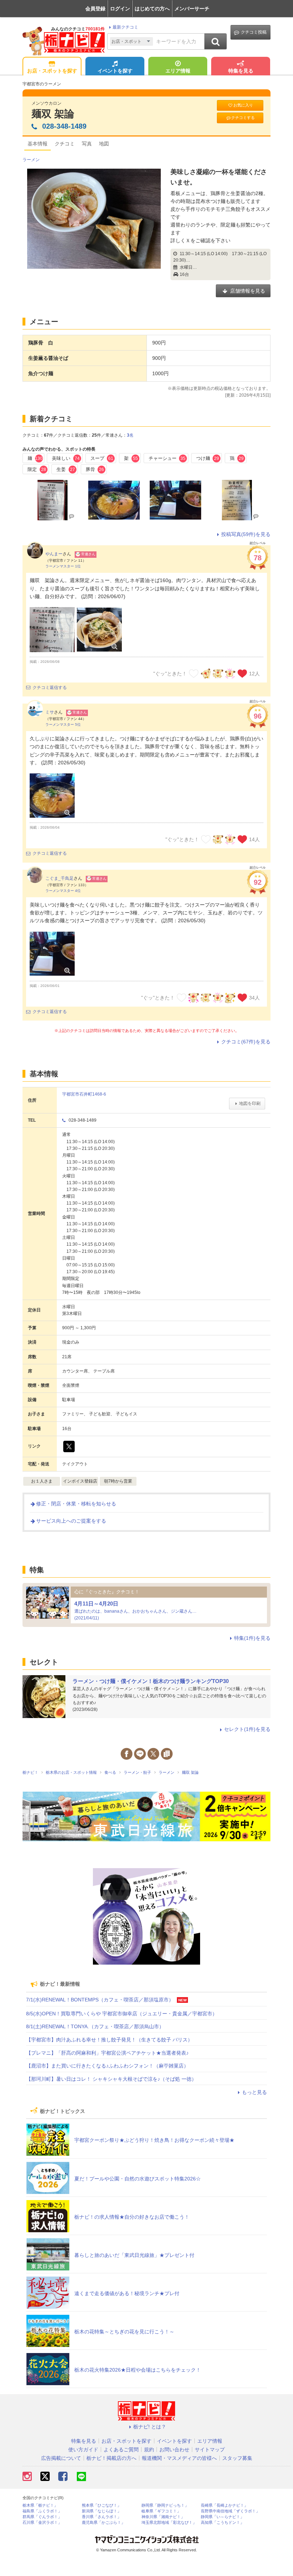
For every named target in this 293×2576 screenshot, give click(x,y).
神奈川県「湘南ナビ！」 (163, 2517)
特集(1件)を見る (252, 1638)
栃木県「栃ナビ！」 (40, 2505)
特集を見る (241, 71)
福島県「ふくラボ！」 (42, 2511)
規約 (149, 2450)
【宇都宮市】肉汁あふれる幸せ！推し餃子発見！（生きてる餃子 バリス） (109, 2040)
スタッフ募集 (237, 2458)
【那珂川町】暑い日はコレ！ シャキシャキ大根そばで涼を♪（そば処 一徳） (111, 2079)
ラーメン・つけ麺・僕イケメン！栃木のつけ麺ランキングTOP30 (151, 1681)
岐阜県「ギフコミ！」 (161, 2511)
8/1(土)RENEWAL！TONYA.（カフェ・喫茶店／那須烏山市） (95, 2026)
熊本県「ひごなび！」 (101, 2505)
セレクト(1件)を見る (247, 1729)
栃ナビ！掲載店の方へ (111, 2458)
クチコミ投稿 (254, 32)
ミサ (50, 712)
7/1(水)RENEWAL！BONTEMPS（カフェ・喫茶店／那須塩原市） (100, 2000)
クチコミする (243, 118)
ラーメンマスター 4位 (63, 891)
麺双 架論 (53, 114)
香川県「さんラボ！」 (101, 2517)
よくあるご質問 (121, 2450)
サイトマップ (210, 2450)
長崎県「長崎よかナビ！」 (224, 2505)
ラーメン (31, 160)
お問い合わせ (174, 2450)
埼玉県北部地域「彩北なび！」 (169, 2523)
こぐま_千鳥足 (59, 878)
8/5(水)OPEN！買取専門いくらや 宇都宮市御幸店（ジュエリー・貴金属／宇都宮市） (122, 2014)
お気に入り (243, 105)
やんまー (54, 554)
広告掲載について (61, 2458)
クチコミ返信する (50, 688)
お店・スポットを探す (52, 71)
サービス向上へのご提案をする (71, 1521)
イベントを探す (115, 71)
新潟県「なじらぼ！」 (101, 2511)
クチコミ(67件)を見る (246, 1042)
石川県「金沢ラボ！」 (42, 2523)
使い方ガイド (83, 2450)
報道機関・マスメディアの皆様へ (179, 2458)
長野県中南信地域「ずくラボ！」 (230, 2511)
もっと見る (254, 2092)
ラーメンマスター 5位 (63, 724)
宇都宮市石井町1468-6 (84, 1094)
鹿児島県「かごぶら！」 (103, 2523)
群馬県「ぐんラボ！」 (42, 2517)
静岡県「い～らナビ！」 (222, 2517)
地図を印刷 (250, 1103)
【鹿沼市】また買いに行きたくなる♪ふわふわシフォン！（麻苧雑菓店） (107, 2066)
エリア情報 (178, 71)
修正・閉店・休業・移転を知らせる (76, 1504)
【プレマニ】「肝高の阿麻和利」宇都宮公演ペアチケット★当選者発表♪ (107, 2053)
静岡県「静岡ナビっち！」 (165, 2505)
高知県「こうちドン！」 (222, 2523)
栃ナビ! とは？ (150, 2427)
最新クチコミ (125, 27)
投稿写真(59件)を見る (246, 534)
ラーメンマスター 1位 (63, 566)
